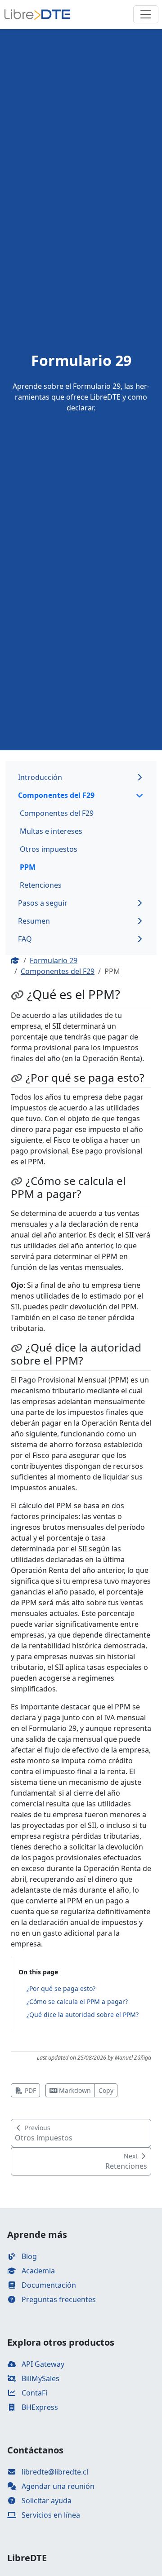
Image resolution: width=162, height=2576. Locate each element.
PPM (28, 867)
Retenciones (41, 885)
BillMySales (40, 2378)
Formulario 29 (54, 960)
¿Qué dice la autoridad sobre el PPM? (83, 2015)
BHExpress (39, 2407)
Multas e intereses (51, 831)
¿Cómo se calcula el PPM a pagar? (77, 2001)
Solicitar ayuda (46, 2501)
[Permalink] (19, 995)
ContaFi (34, 2393)
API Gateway (42, 2364)
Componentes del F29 (57, 813)
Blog (28, 2256)
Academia (37, 2271)
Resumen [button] (34, 921)
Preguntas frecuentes (58, 2299)
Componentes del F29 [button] (56, 795)
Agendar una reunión (57, 2486)
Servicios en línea (50, 2515)
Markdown (74, 2090)
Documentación (48, 2285)
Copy (106, 2090)
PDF (29, 2090)
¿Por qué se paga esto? (61, 1988)
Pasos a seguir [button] (43, 903)
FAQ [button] (25, 939)
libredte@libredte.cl (54, 2472)
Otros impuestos (49, 849)
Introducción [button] (40, 777)
